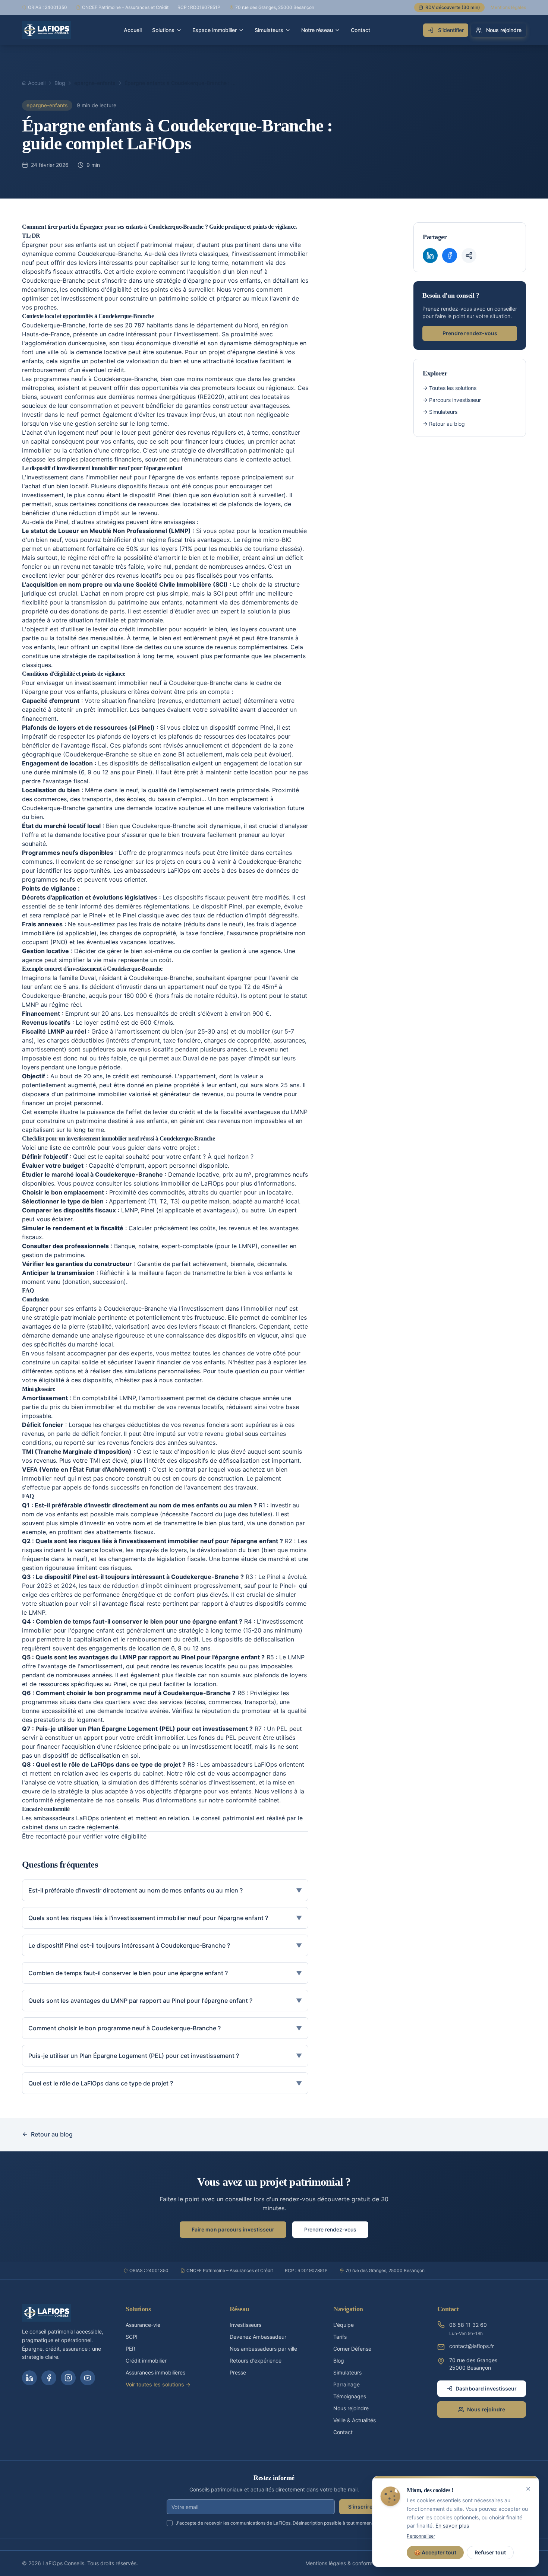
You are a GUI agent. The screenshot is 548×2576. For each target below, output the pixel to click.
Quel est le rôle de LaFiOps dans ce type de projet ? (165, 2083)
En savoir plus (452, 2526)
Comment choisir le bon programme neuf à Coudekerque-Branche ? (165, 2028)
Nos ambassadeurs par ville (263, 2349)
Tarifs (340, 2337)
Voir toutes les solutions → (158, 2384)
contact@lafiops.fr (472, 2346)
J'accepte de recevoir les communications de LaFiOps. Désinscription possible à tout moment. (275, 2523)
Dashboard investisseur (486, 2388)
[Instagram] (68, 2378)
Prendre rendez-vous (470, 333)
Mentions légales (508, 7)
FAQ (28, 1290)
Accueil (133, 30)
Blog (339, 2361)
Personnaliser (421, 2536)
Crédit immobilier (146, 2361)
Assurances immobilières (155, 2372)
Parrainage (347, 2384)
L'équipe (344, 2325)
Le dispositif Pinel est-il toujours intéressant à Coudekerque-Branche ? (165, 1945)
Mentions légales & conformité (342, 2563)
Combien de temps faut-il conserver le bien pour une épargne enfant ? (165, 1973)
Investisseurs (245, 2325)
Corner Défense (352, 2349)
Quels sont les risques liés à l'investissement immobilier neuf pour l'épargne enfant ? (165, 1918)
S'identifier (451, 30)
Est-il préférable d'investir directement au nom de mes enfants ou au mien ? (165, 1890)
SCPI (132, 2337)
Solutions (163, 30)
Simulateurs (269, 30)
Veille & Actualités (355, 2420)
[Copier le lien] (469, 256)
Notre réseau (317, 30)
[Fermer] (528, 2489)
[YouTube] (88, 2378)
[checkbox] (170, 2523)
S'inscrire (360, 2507)
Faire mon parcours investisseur (233, 2229)
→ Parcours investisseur (452, 400)
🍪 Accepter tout (435, 2552)
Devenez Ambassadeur (258, 2337)
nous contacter (180, 1380)
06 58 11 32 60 (468, 2325)
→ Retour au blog (444, 424)
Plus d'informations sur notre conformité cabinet (211, 1800)
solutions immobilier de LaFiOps (179, 1183)
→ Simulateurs (440, 412)
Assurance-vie (143, 2325)
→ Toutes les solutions (450, 388)
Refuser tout (490, 2552)
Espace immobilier (215, 30)
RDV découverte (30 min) (453, 7)
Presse (238, 2372)
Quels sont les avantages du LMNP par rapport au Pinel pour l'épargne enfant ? (165, 2001)
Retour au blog (52, 2134)
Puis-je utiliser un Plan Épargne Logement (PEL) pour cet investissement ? (165, 2056)
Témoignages (350, 2396)
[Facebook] (49, 2378)
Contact (360, 30)
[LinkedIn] (29, 2378)
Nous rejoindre (504, 30)
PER (130, 2349)
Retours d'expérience (256, 2361)
